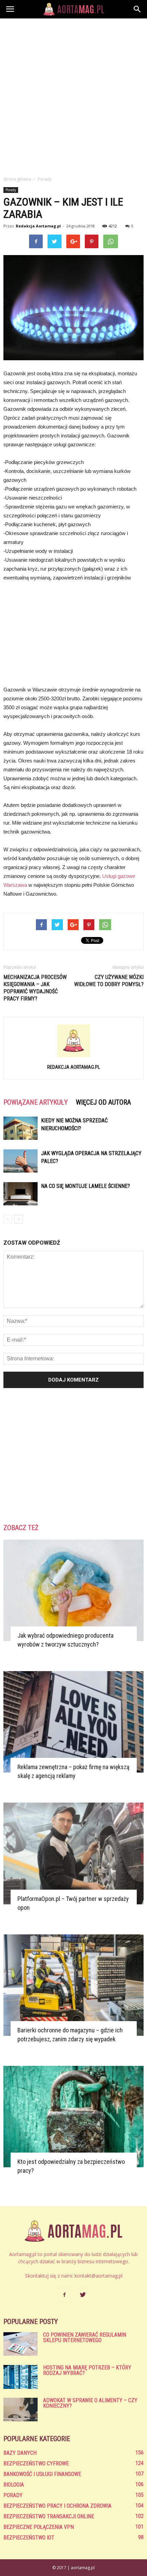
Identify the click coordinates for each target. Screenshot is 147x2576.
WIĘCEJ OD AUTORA (103, 1102)
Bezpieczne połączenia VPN (39, 2527)
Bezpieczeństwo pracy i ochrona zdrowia (57, 2506)
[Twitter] (83, 2295)
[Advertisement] (73, 95)
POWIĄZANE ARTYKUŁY (36, 1102)
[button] (137, 9)
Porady (11, 190)
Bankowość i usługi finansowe (42, 2474)
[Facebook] (64, 2295)
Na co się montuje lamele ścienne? (85, 1186)
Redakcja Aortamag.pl (38, 226)
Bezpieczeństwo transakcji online (49, 2516)
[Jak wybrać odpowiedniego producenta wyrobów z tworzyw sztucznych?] (73, 1590)
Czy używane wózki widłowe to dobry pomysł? (109, 981)
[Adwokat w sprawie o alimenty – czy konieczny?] (21, 2410)
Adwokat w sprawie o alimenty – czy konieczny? (90, 2403)
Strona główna (17, 179)
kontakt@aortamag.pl (98, 2276)
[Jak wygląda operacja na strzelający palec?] (21, 1161)
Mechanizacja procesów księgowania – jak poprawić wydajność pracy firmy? (35, 988)
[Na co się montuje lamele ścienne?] (21, 1194)
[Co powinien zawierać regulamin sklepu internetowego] (21, 2344)
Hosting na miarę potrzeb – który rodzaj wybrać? (87, 2370)
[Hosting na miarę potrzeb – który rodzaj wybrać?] (21, 2377)
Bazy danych (20, 2453)
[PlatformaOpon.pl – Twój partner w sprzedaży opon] (73, 1853)
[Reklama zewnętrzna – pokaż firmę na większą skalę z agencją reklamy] (73, 1722)
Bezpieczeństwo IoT (29, 2538)
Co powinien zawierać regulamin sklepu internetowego (85, 2337)
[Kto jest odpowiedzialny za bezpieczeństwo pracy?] (73, 2117)
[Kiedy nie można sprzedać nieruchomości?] (21, 1128)
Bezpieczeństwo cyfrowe (36, 2463)
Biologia (14, 2485)
